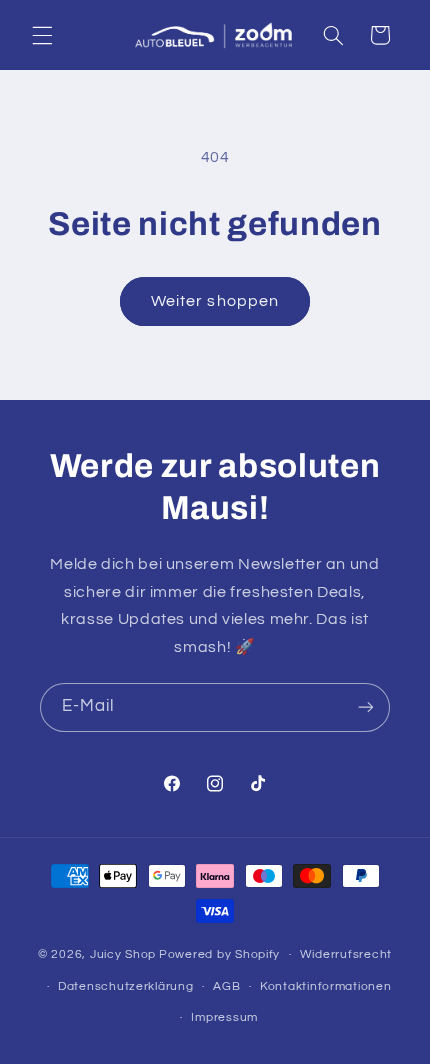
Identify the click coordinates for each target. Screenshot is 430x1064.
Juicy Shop (123, 954)
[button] (42, 35)
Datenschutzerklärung (126, 986)
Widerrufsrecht (346, 954)
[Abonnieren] (366, 707)
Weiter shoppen (215, 301)
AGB (226, 986)
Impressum (224, 1017)
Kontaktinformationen (326, 986)
